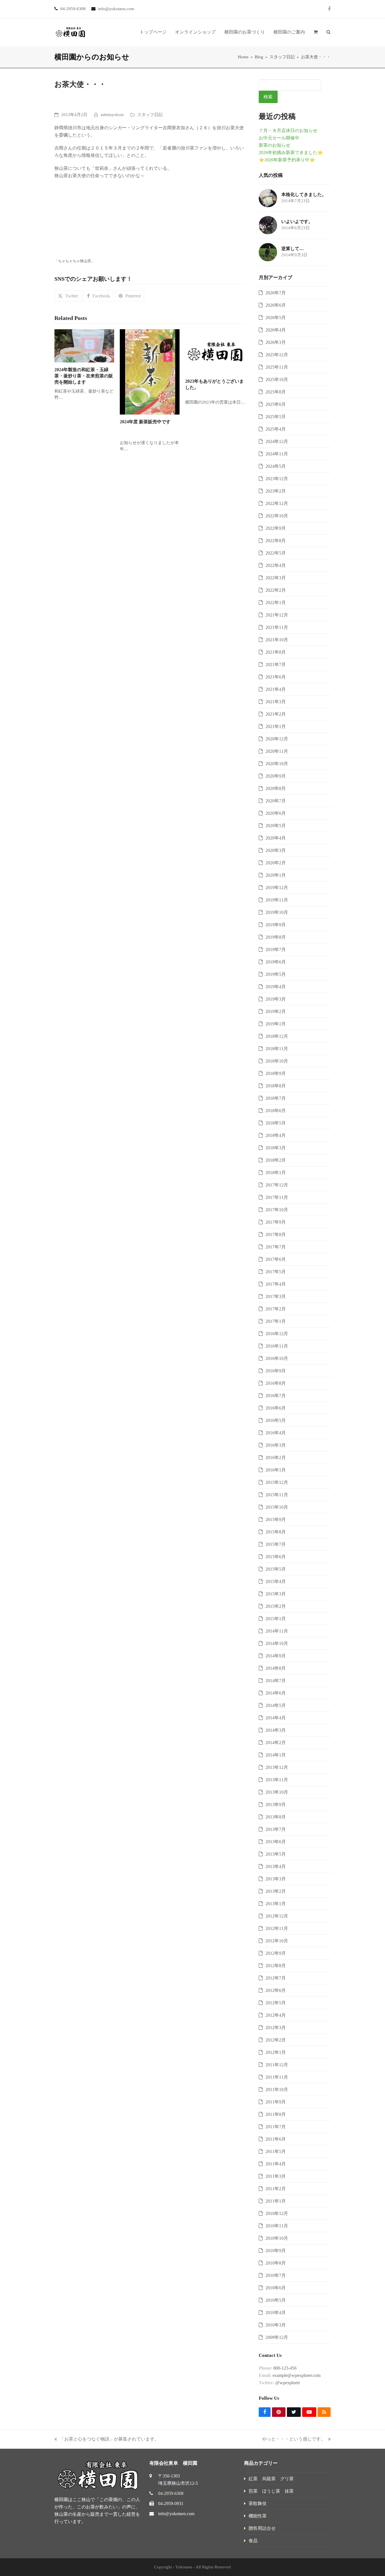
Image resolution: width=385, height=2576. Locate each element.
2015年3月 (276, 1594)
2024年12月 (277, 441)
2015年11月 (277, 1495)
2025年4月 (276, 429)
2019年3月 (276, 999)
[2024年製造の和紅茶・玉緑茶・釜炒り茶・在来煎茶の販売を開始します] (84, 345)
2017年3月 (276, 1296)
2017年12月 (277, 1185)
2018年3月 (276, 1148)
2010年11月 (277, 2226)
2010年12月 (277, 2213)
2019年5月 (276, 974)
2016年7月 (276, 1396)
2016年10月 (277, 1358)
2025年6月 (276, 404)
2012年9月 (276, 1953)
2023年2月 (276, 491)
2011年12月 (277, 2065)
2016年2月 (276, 1458)
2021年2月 (276, 714)
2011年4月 (276, 2164)
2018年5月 (276, 1123)
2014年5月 (276, 1705)
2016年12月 (277, 1334)
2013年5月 (276, 1854)
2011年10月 (277, 2089)
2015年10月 (277, 1507)
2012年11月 (277, 1928)
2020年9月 (276, 776)
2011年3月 (276, 2176)
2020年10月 (277, 764)
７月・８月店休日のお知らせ (288, 131)
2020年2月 (276, 863)
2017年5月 (276, 1272)
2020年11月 (277, 751)
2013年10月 (277, 1792)
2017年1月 (276, 1321)
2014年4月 (276, 1718)
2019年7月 (276, 949)
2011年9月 (276, 2102)
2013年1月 (276, 1904)
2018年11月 (277, 1049)
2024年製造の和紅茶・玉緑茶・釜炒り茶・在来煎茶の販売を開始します (84, 376)
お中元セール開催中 (279, 138)
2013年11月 (277, 1780)
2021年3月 (276, 702)
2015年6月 (276, 1557)
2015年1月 (276, 1619)
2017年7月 (276, 1247)
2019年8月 (276, 937)
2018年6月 (276, 1111)
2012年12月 (277, 1916)
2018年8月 (276, 1086)
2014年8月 (276, 1668)
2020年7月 (276, 801)
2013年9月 (276, 1804)
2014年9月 (276, 1656)
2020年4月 (276, 838)
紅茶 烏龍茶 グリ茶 (271, 2479)
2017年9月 (276, 1222)
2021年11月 (277, 627)
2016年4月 (276, 1433)
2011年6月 (276, 2139)
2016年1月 (276, 1470)
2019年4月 (276, 987)
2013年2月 (276, 1891)
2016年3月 (276, 1445)
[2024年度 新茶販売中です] (150, 371)
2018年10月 (277, 1061)
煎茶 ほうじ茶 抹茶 (271, 2491)
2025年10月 (277, 379)
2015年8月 (276, 1532)
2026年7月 (276, 293)
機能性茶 (258, 2516)
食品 (253, 2541)
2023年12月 (277, 479)
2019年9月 (276, 925)
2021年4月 (276, 689)
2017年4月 (276, 1284)
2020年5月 (276, 826)
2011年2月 (276, 2189)
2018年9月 (276, 1073)
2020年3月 (276, 850)
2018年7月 (276, 1098)
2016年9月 (276, 1371)
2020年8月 (276, 788)
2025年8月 (276, 392)
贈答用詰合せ (262, 2528)
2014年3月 (276, 1730)
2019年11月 (277, 900)
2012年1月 (276, 2052)
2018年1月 (276, 1173)
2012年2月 (276, 2040)
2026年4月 (276, 330)
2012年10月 (277, 1941)
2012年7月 (276, 1978)
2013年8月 (276, 1817)
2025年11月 (277, 367)
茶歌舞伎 (258, 2503)
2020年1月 (276, 875)
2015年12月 (277, 1482)
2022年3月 (276, 578)
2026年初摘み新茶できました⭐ (291, 152)
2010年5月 (276, 2300)
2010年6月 (276, 2288)
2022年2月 (276, 590)
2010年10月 (277, 2238)
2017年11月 (277, 1197)
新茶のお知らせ (275, 145)
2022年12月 (277, 503)
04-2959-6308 (171, 2493)
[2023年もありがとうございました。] (215, 351)
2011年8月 (276, 2114)
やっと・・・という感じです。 (294, 2440)
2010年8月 (276, 2263)
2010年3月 (276, 2325)
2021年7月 (276, 664)
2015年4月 (276, 1581)
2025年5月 (276, 417)
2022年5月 (276, 553)
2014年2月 (276, 1743)
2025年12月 (277, 355)
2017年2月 (276, 1309)
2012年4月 (276, 2015)
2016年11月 (277, 1346)
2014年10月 (277, 1643)
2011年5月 (276, 2151)
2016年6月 (276, 1408)
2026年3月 (276, 342)
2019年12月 (277, 888)
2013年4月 (276, 1866)
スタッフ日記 (150, 115)
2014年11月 (277, 1631)
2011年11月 (277, 2077)
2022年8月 (276, 541)
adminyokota (112, 115)
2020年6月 (276, 813)
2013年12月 (277, 1767)
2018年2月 (276, 1160)
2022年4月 (276, 565)
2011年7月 (276, 2127)
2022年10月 (277, 516)
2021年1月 (276, 726)
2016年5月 (276, 1420)
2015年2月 (276, 1606)
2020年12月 (277, 739)
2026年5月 (276, 318)
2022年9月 (276, 528)
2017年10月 (277, 1210)
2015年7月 (276, 1544)
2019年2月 (276, 1011)
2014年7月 (276, 1681)
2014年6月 (276, 1693)
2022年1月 (276, 603)
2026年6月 (276, 305)
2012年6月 (276, 1990)
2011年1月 (276, 2201)
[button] (316, 32)
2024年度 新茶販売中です (145, 422)
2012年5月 (276, 2003)
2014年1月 (276, 1755)
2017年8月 (276, 1234)
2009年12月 (277, 2337)
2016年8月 (276, 1383)
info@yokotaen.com (176, 2514)
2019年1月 (276, 1024)
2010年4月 (276, 2313)
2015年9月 (276, 1519)
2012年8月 (276, 1966)
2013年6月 (276, 1842)
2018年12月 (277, 1036)
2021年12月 (277, 615)
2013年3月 (276, 1879)
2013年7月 (276, 1829)
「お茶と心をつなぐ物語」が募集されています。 (107, 2440)
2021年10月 (277, 640)
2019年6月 (276, 962)
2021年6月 (276, 677)
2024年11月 (277, 454)
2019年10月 (277, 912)
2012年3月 (276, 2028)
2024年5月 (276, 466)
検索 (268, 97)
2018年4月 (276, 1135)
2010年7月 (276, 2275)
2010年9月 (276, 2251)
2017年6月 (276, 1259)
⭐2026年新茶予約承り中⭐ (287, 160)
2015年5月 (276, 1569)
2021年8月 (276, 652)
